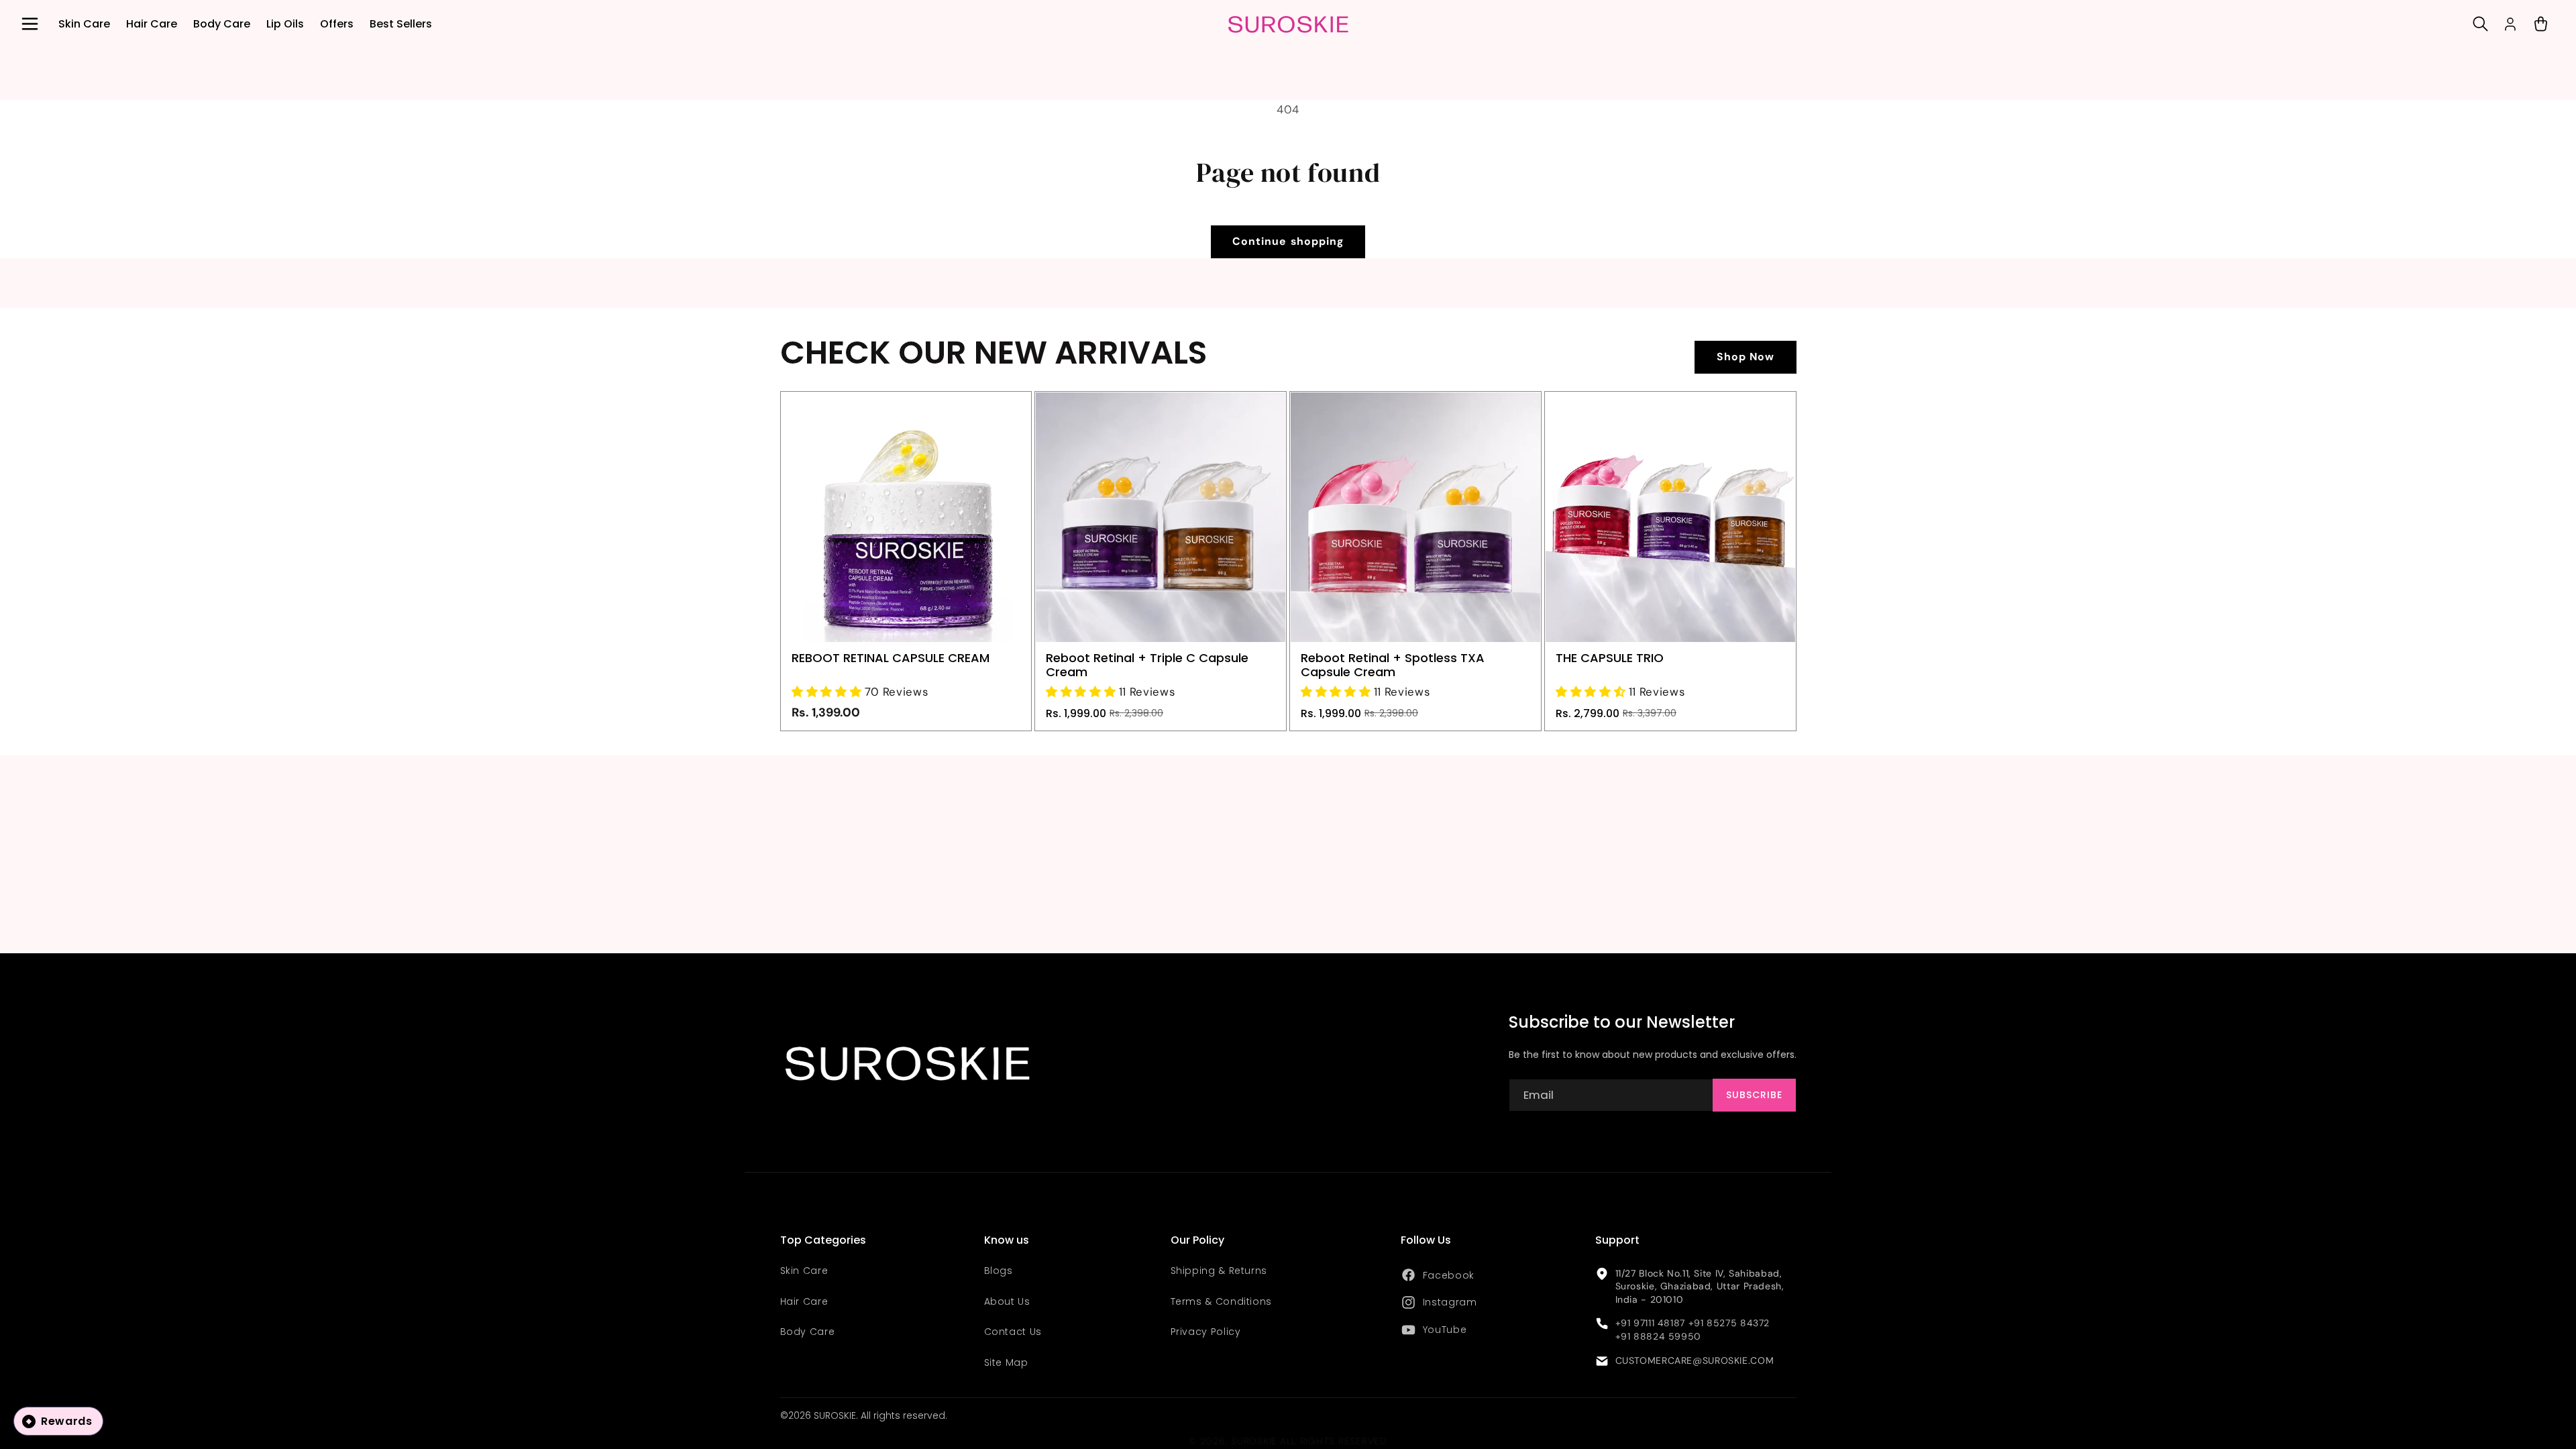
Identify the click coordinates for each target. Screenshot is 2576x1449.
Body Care (222, 24)
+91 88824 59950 (1658, 1336)
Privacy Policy (1206, 1332)
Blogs (999, 1271)
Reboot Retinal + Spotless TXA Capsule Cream (1393, 665)
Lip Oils (285, 24)
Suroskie (1254, 1441)
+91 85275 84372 (1729, 1323)
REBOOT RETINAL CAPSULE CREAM (891, 658)
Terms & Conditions (1221, 1301)
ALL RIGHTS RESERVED (1334, 1441)
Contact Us (1013, 1332)
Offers (337, 24)
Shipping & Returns (1219, 1271)
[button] (30, 24)
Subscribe (1754, 1095)
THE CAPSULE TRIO (1610, 658)
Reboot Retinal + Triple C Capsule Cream (1147, 665)
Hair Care (152, 24)
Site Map (1006, 1362)
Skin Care (84, 24)
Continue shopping (1288, 241)
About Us (1007, 1301)
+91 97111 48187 (1650, 1323)
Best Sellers (401, 24)
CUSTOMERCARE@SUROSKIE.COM (1695, 1360)
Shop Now (1746, 357)
